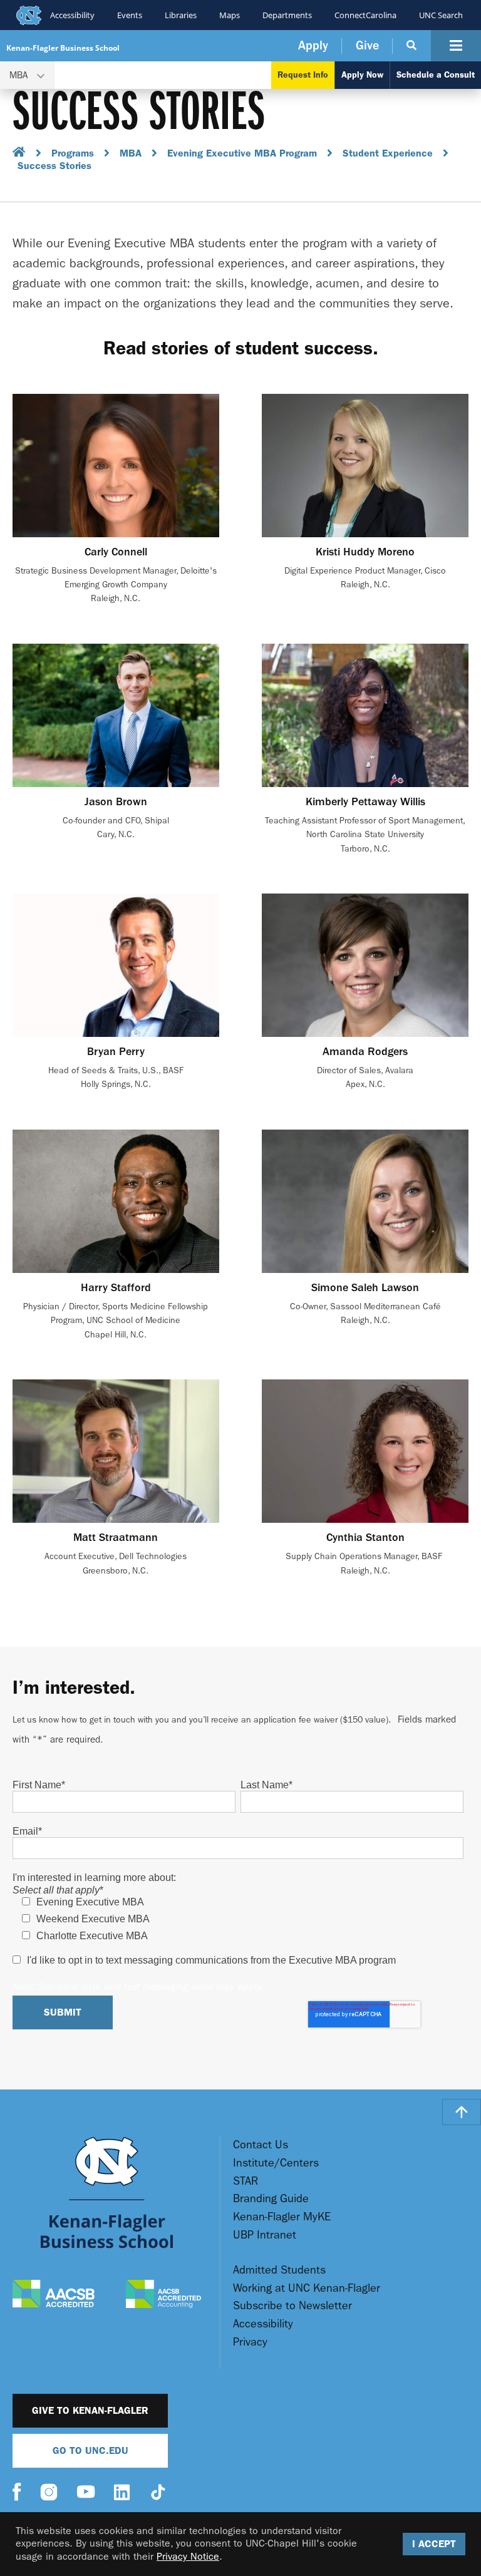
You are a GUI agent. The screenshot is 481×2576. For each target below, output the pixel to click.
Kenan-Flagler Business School (63, 48)
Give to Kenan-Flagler (90, 2410)
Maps (230, 15)
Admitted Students (279, 2270)
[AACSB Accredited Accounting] (163, 2295)
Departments (287, 15)
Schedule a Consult (436, 75)
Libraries (181, 15)
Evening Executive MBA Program (242, 153)
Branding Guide (271, 2199)
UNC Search (441, 15)
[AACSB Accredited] (54, 2295)
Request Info (303, 75)
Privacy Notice (188, 2556)
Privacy (250, 2342)
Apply (313, 45)
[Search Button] (412, 46)
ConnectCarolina (365, 15)
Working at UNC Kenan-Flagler (307, 2288)
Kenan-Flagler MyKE (282, 2217)
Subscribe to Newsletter (292, 2306)
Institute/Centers (276, 2163)
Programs (73, 153)
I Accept (434, 2544)
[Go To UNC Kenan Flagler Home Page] (107, 2192)
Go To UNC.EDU (91, 2450)
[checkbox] (238, 1919)
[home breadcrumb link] (19, 154)
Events (130, 15)
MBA (131, 153)
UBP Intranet (265, 2235)
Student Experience (388, 153)
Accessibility (72, 15)
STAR (246, 2181)
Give (367, 45)
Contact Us (261, 2145)
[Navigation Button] (456, 46)
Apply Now (362, 75)
